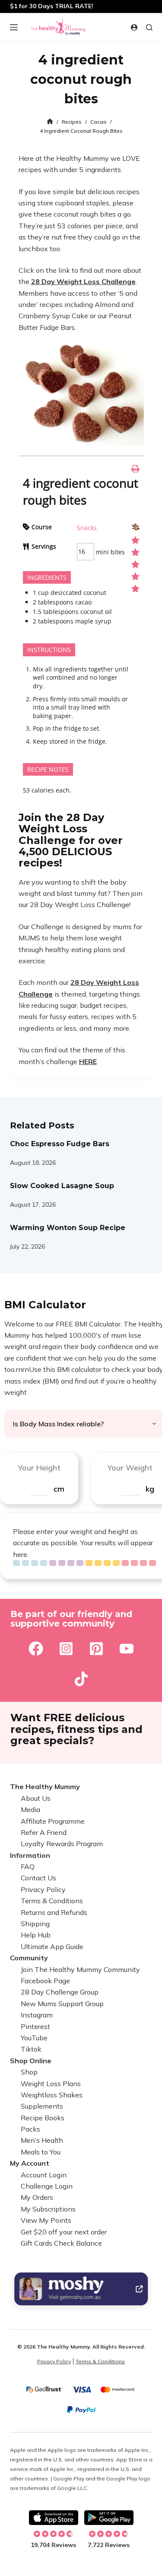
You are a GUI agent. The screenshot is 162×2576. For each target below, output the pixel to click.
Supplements (42, 2106)
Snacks (87, 528)
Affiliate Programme (53, 1821)
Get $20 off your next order (64, 2232)
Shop (29, 2072)
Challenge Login (47, 2186)
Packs (30, 2129)
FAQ (28, 1866)
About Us (36, 1798)
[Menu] (14, 27)
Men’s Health (42, 2140)
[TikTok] (81, 1679)
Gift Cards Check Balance (61, 2243)
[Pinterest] (96, 1649)
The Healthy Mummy (45, 1787)
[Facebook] (36, 1649)
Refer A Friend (44, 1832)
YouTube (34, 2038)
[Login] (134, 27)
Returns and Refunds (54, 1912)
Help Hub (36, 1935)
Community (29, 1958)
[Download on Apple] (54, 2518)
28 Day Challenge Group (60, 1992)
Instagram (37, 2015)
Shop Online (31, 2061)
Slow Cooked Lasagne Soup (62, 1186)
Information (30, 1855)
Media (30, 1809)
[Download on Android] (109, 2518)
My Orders (37, 2197)
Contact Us (38, 1878)
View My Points (46, 2220)
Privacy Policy (43, 1889)
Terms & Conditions (52, 1901)
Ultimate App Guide (52, 1946)
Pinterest (35, 2026)
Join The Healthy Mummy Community (80, 1969)
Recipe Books (43, 2118)
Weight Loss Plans (51, 2084)
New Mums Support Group (62, 2004)
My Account (30, 2163)
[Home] (50, 122)
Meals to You (41, 2152)
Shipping (35, 1924)
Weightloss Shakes (52, 2095)
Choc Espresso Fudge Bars (60, 1144)
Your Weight (130, 1468)
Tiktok (31, 2049)
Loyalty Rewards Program (62, 1844)
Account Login (44, 2175)
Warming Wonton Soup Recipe (68, 1228)
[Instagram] (66, 1649)
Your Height (39, 1468)
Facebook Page (45, 1981)
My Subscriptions (48, 2209)
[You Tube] (127, 1649)
